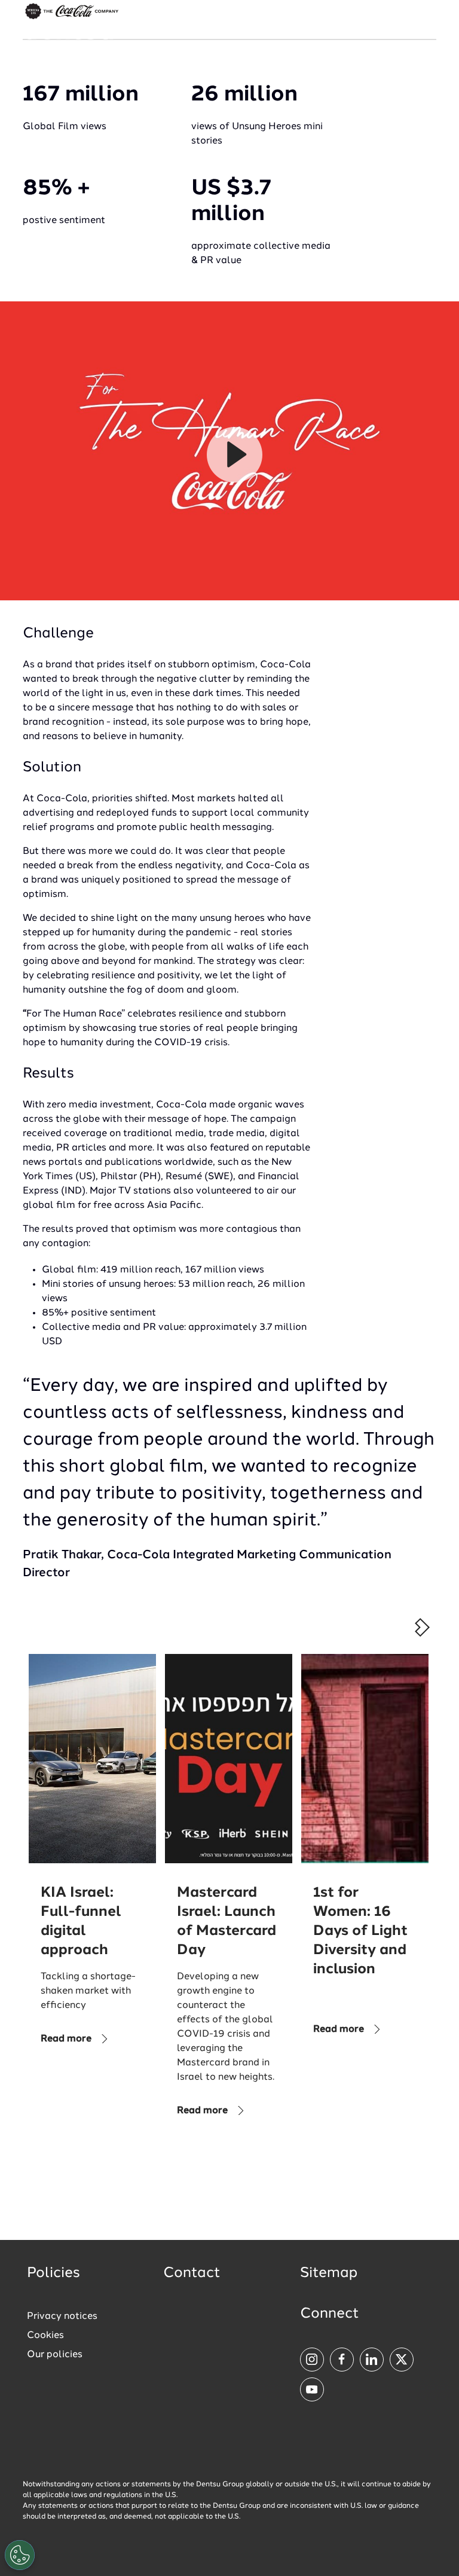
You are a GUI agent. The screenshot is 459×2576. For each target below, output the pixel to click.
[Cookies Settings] (20, 2555)
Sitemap (329, 2273)
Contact (192, 2273)
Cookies (45, 2336)
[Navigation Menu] (427, 30)
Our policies (55, 2355)
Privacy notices (62, 2316)
